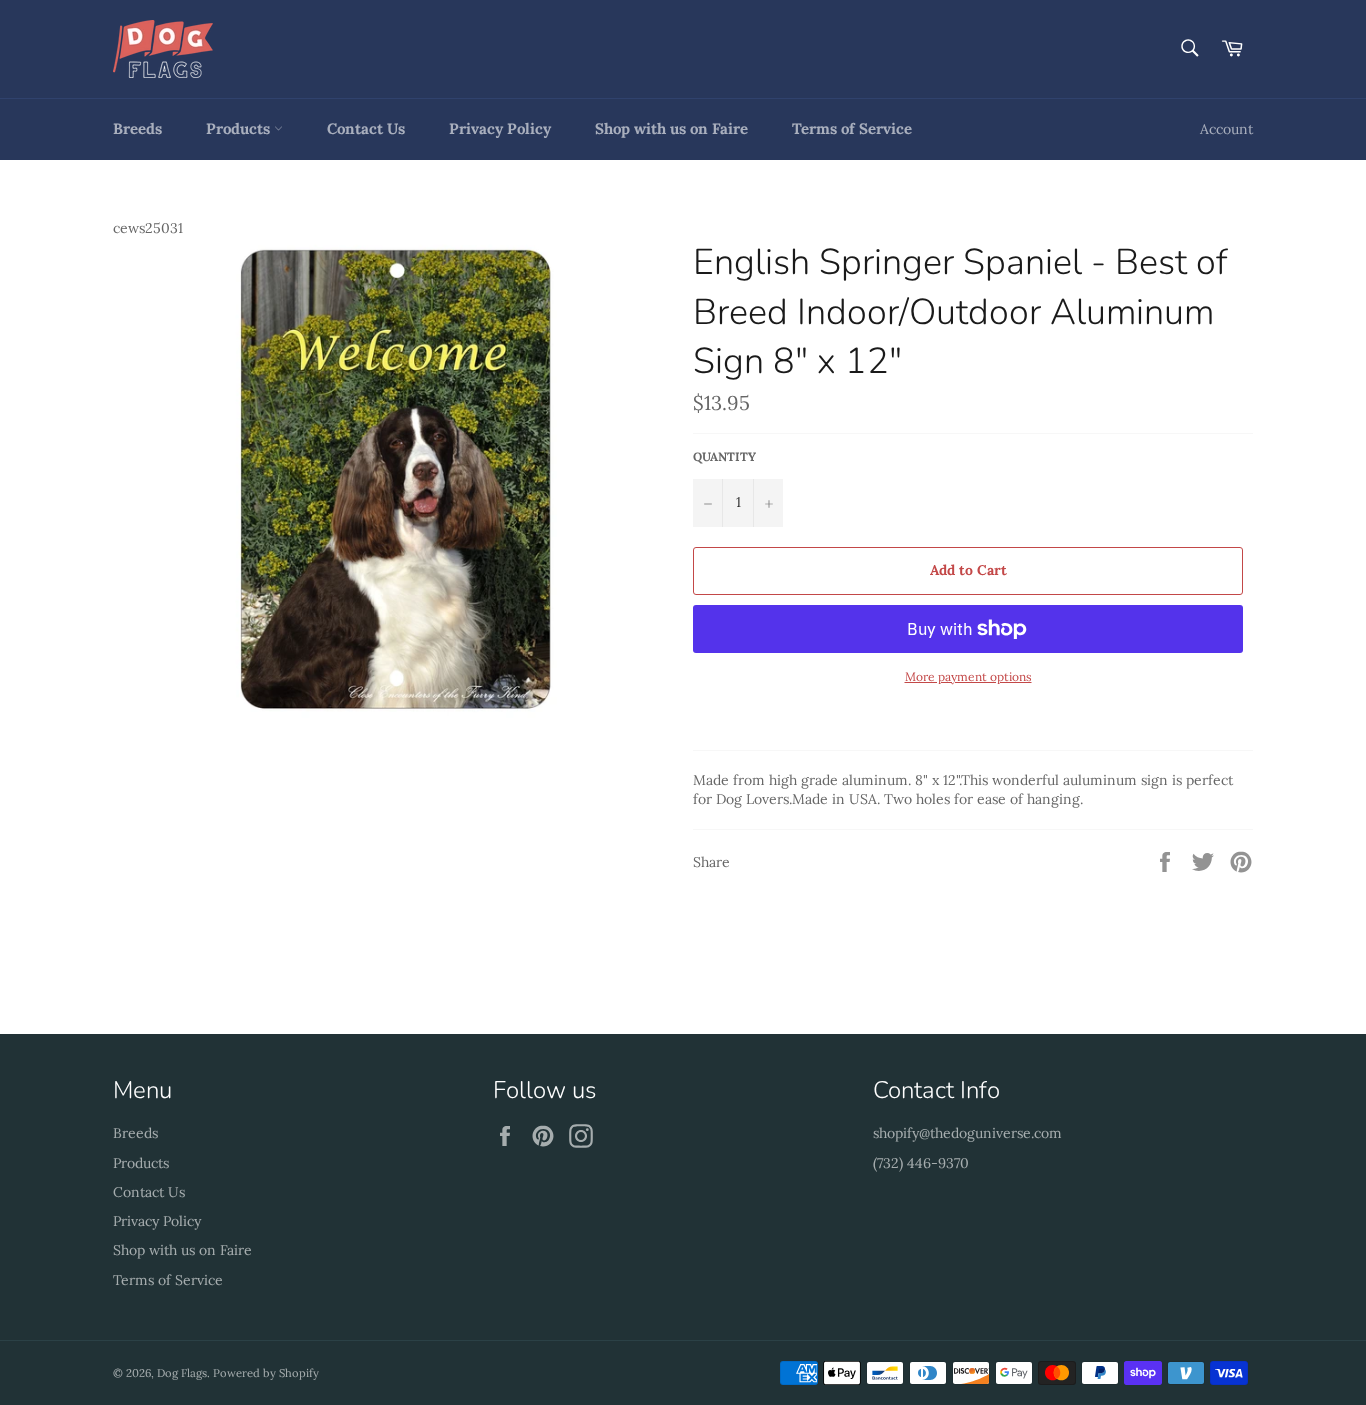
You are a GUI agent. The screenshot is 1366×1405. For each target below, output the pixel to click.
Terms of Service (852, 128)
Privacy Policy (500, 128)
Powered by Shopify (266, 1373)
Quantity (724, 456)
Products (240, 128)
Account (1226, 129)
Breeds (137, 128)
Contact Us (366, 128)
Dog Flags (182, 1373)
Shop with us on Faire (671, 128)
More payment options (968, 676)
